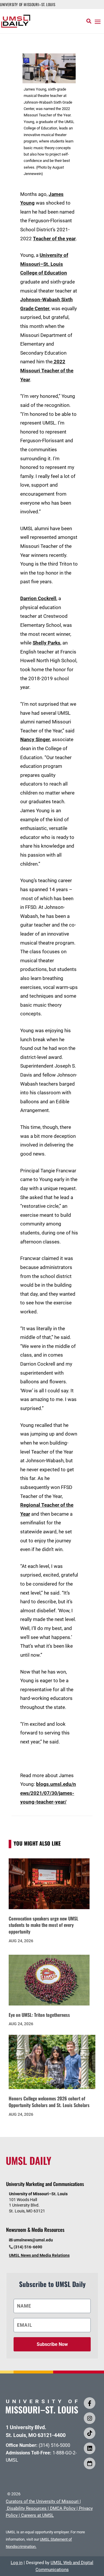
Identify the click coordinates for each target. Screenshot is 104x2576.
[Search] (89, 21)
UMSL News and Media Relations (39, 2255)
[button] (98, 21)
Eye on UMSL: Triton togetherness (39, 2015)
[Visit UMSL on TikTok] (90, 2433)
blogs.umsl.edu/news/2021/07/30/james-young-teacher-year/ (48, 1793)
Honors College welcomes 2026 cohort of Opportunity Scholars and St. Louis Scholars (49, 2102)
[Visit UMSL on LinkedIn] (90, 2448)
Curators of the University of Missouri (42, 2501)
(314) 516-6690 (28, 2247)
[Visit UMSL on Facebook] (90, 2403)
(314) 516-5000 (54, 2445)
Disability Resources (27, 2508)
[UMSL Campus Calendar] (90, 2463)
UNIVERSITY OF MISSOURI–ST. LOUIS (28, 4)
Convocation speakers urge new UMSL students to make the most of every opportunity (43, 1925)
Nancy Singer (35, 739)
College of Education (44, 273)
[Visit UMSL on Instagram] (90, 2418)
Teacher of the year (54, 239)
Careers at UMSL (37, 2515)
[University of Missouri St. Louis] (42, 2412)
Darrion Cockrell (38, 598)
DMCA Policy (63, 2508)
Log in (17, 2563)
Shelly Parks (47, 643)
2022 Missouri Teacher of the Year (47, 370)
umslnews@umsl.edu (33, 2240)
